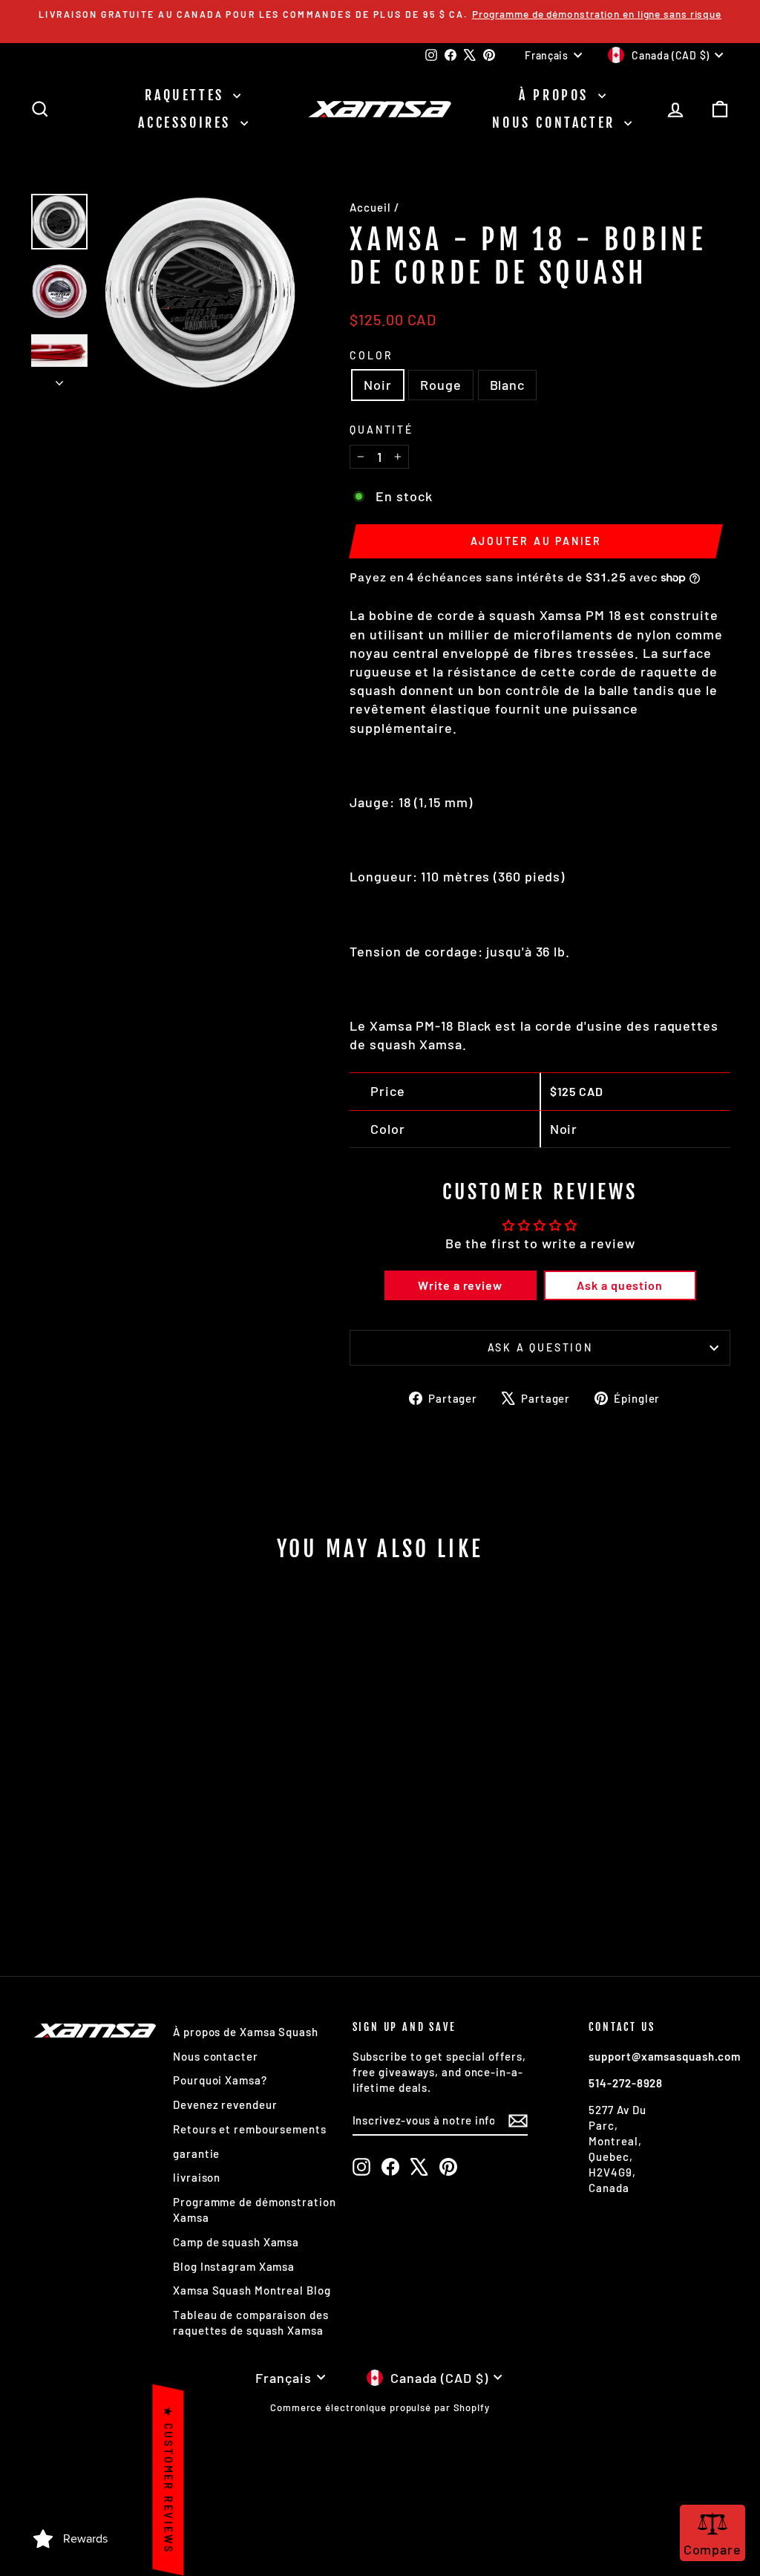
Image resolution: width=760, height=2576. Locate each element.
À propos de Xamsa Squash (246, 2032)
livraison (197, 2177)
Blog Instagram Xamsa (234, 2266)
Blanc (508, 385)
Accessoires (187, 123)
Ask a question (540, 1347)
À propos (556, 95)
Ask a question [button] (620, 1285)
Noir (378, 385)
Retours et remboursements (250, 2129)
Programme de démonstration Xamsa (254, 2210)
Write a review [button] (460, 1285)
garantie (196, 2153)
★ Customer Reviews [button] (168, 2480)
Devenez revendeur (225, 2104)
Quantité (381, 430)
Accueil (370, 207)
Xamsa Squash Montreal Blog (252, 2290)
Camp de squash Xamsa (236, 2242)
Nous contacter (556, 123)
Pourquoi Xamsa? (220, 2080)
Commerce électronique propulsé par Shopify (380, 2407)
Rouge (441, 385)
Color (371, 355)
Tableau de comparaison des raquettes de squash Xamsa (250, 2322)
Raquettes (187, 95)
